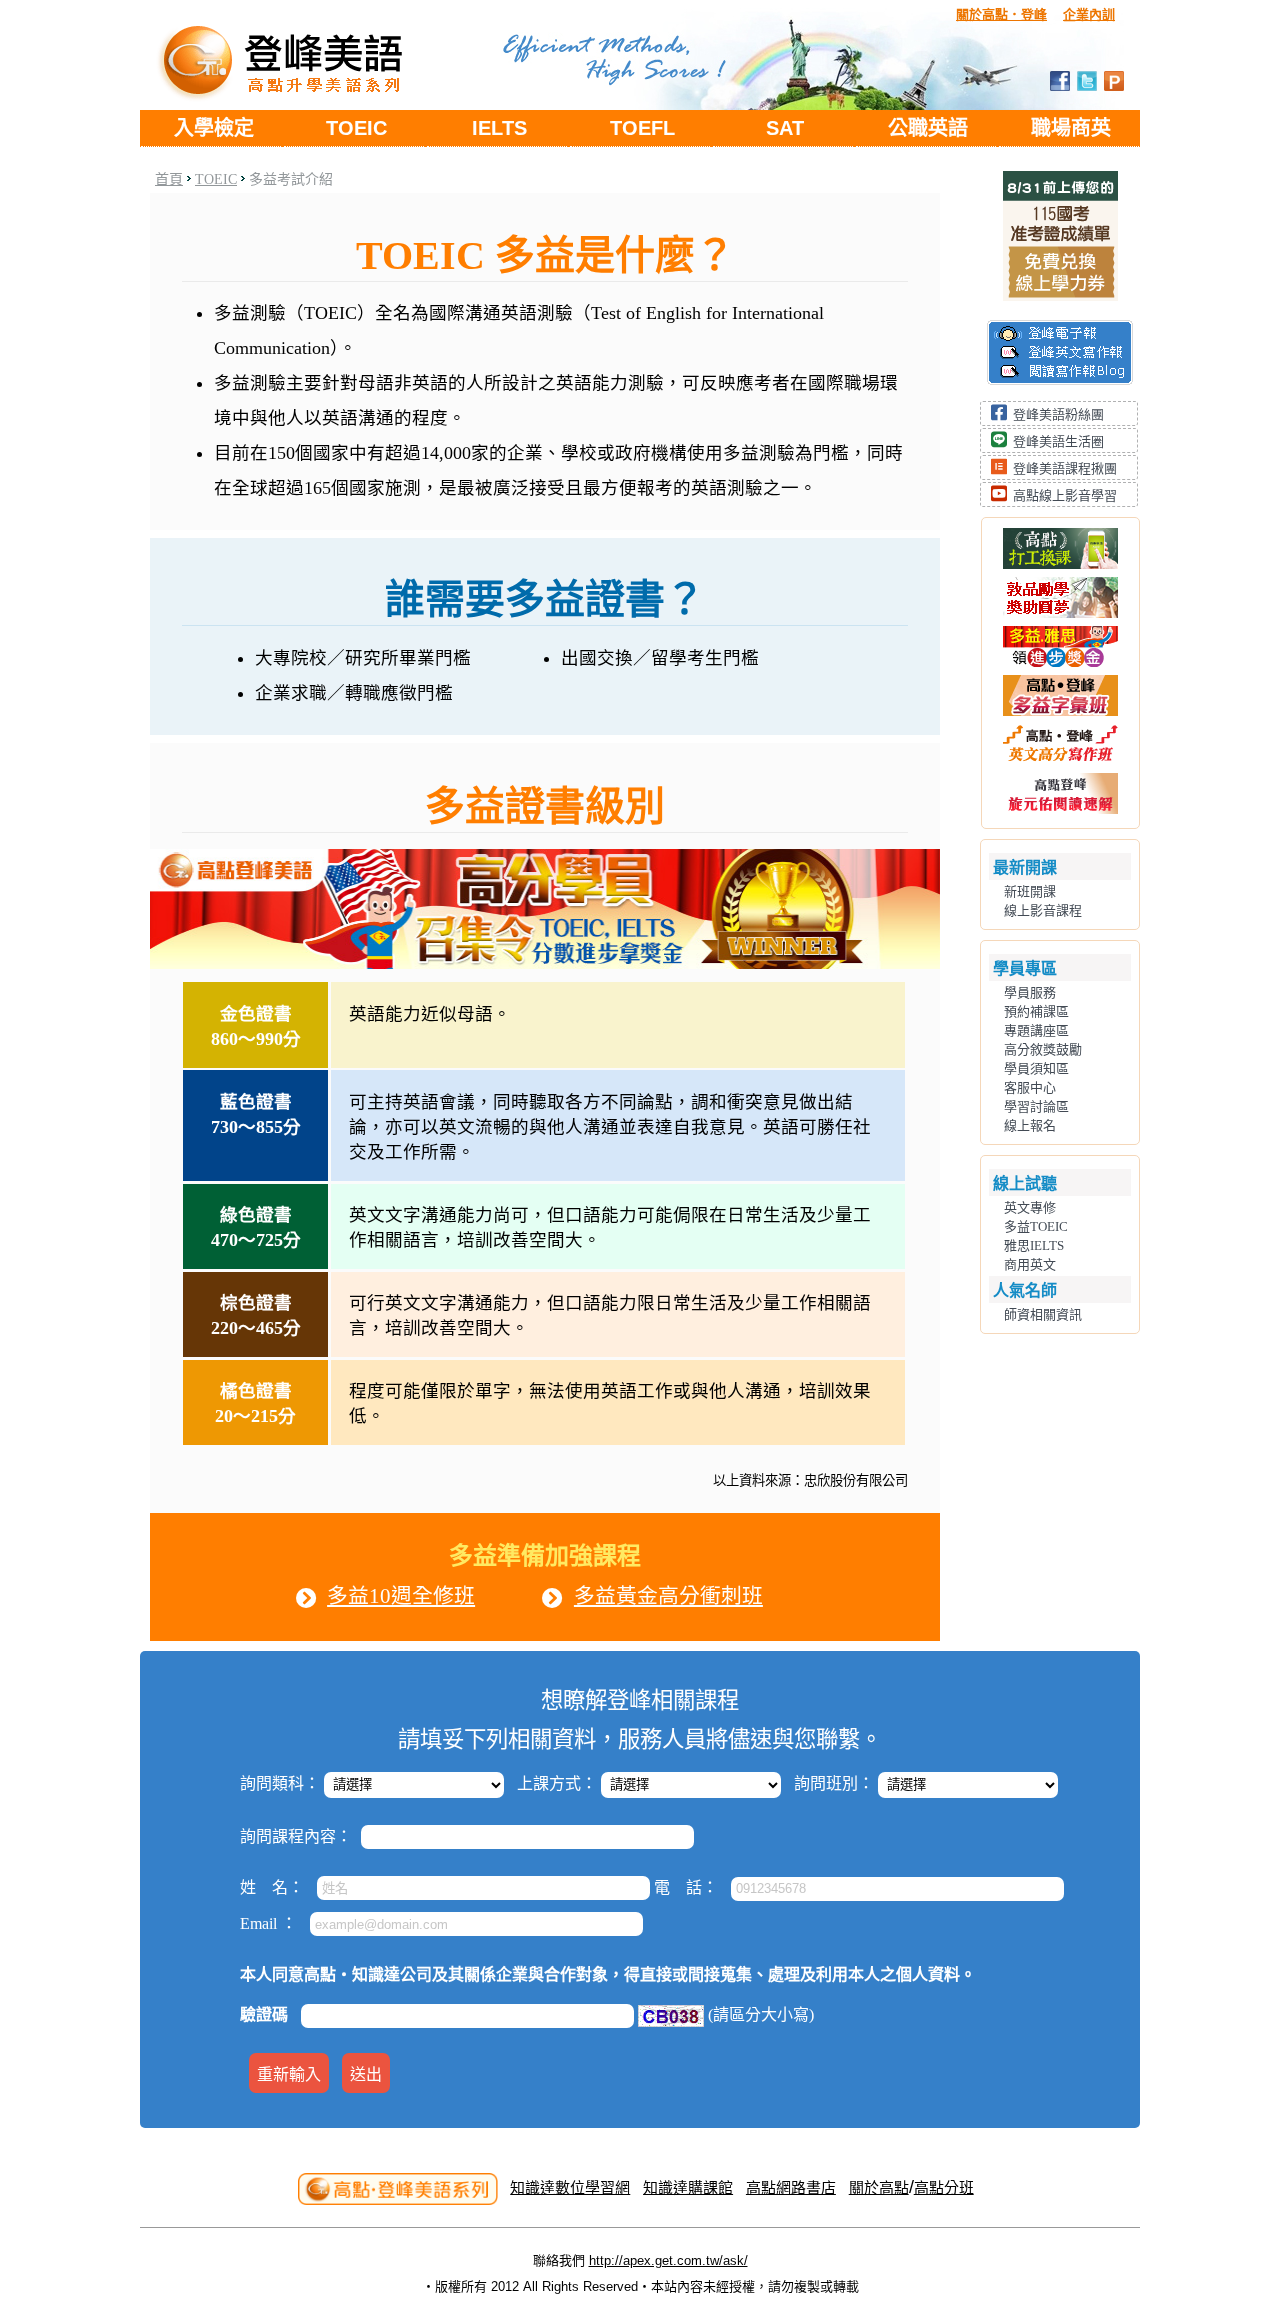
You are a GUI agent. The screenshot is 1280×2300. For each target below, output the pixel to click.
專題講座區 (1036, 1030)
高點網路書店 (791, 2187)
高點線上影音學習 (1065, 495)
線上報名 (1030, 1125)
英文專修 (1030, 1207)
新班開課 (1030, 891)
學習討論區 (1036, 1106)
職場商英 (1071, 128)
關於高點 (879, 2187)
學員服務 (1030, 992)
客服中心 (1030, 1087)
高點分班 (944, 2187)
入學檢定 (214, 128)
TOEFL (642, 128)
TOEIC (356, 128)
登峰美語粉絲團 (1058, 414)
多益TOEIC (1036, 1226)
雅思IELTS (1034, 1245)
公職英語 (928, 128)
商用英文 (1030, 1264)
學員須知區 (1036, 1068)
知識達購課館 (688, 2187)
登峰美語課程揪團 (1065, 468)
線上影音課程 (1043, 910)
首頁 (169, 179)
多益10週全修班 (401, 1595)
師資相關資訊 (1043, 1314)
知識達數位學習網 (570, 2187)
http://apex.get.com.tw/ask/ (668, 2260)
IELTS (499, 128)
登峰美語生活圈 (1058, 441)
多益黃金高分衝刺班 (668, 1595)
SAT (785, 128)
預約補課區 (1036, 1011)
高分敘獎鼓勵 (1043, 1049)
